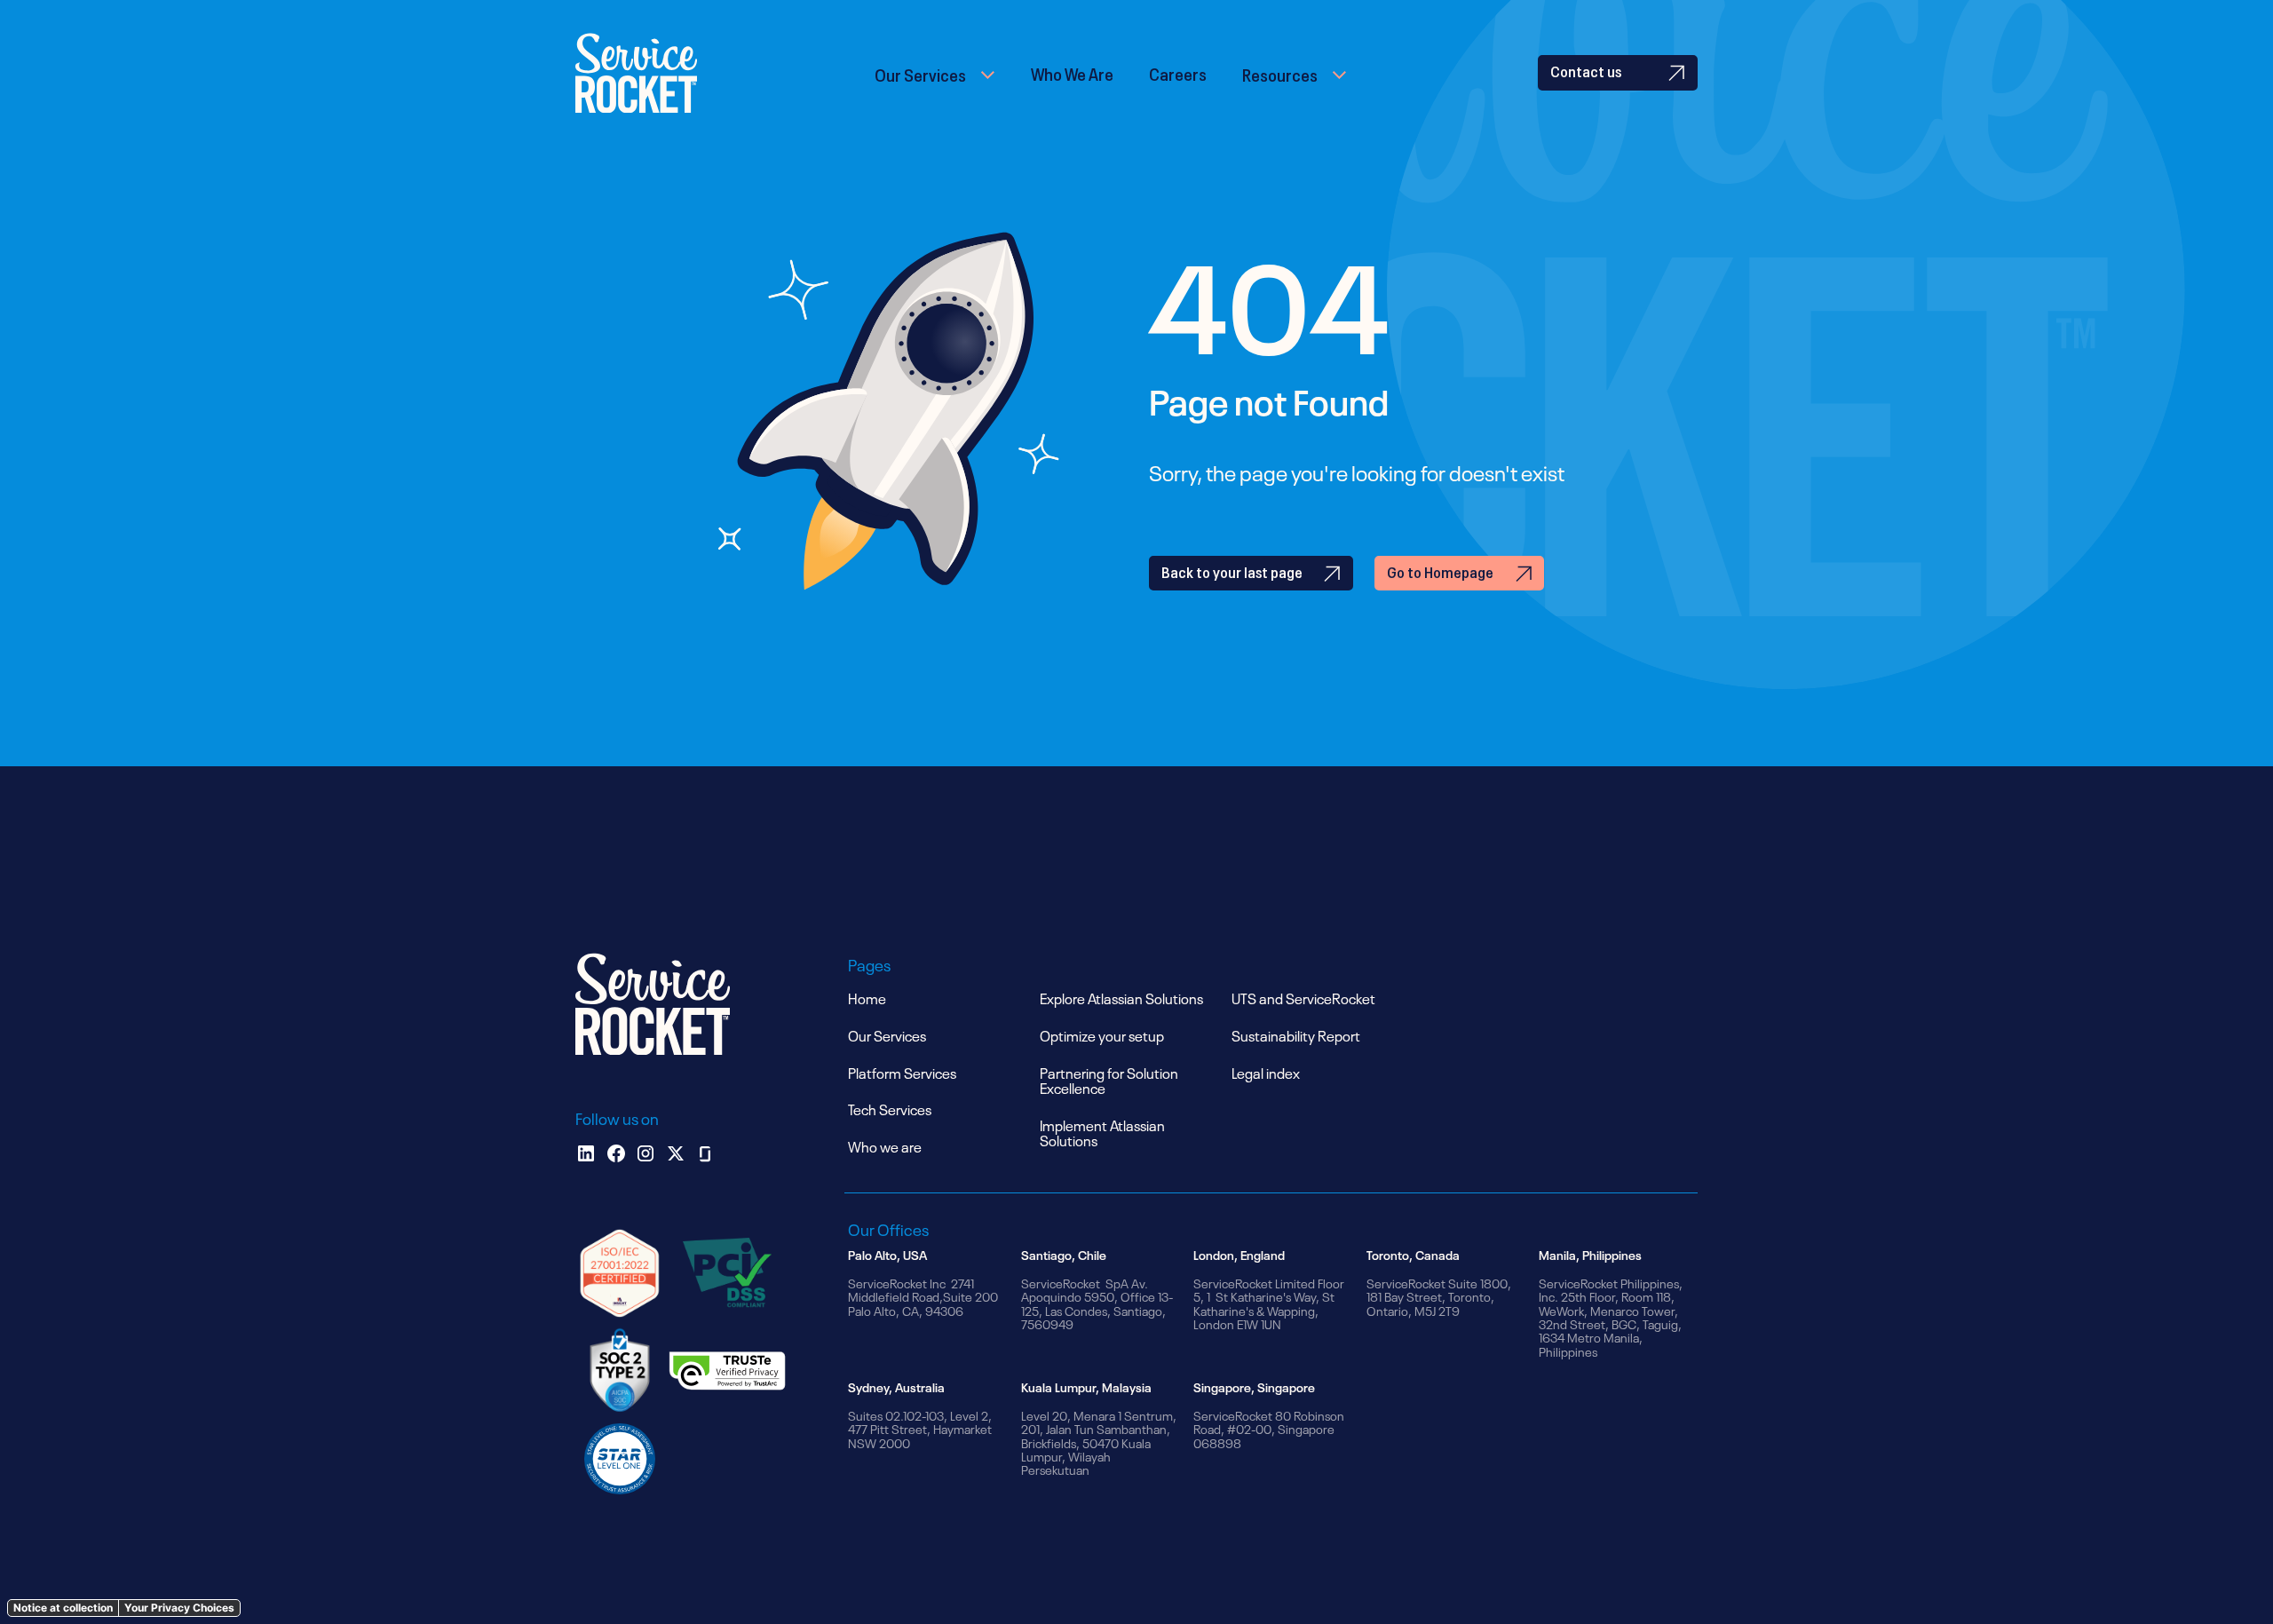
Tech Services (890, 1108)
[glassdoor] (705, 1153)
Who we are (885, 1145)
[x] (676, 1153)
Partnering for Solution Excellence (1109, 1080)
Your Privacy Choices (179, 1608)
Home (867, 997)
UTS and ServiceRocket (1303, 997)
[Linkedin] (586, 1153)
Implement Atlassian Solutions (1102, 1132)
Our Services (920, 73)
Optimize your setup (1102, 1034)
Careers (1178, 72)
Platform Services (902, 1072)
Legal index (1266, 1072)
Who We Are (1072, 72)
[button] (935, 73)
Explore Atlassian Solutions (1121, 997)
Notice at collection (63, 1608)
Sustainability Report (1296, 1034)
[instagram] (645, 1153)
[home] (636, 73)
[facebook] (616, 1153)
